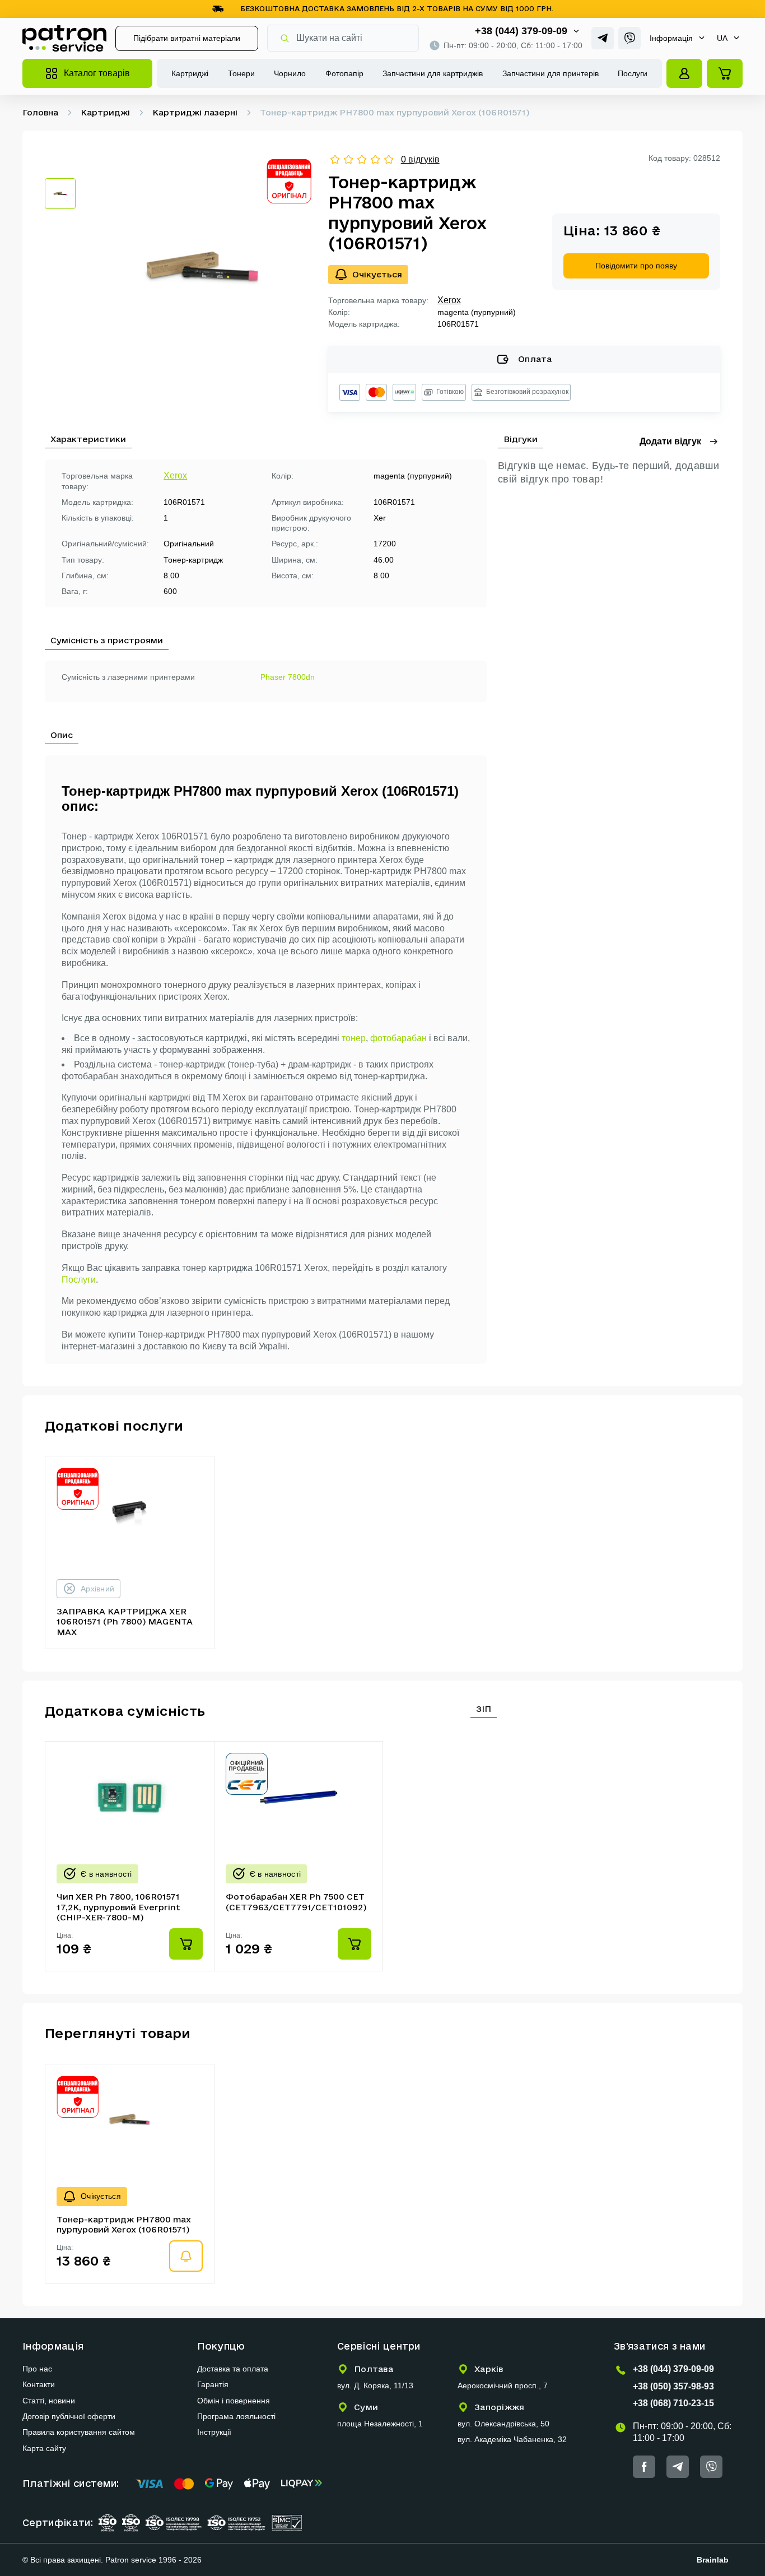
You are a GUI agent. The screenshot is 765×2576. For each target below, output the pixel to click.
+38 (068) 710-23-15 (673, 2403)
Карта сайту (44, 2448)
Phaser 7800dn (288, 677)
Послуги (633, 73)
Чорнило (290, 73)
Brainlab (713, 2560)
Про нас (37, 2369)
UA (722, 38)
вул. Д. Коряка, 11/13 (375, 2385)
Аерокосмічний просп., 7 (503, 2385)
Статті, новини (49, 2401)
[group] (202, 268)
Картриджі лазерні (195, 112)
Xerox (449, 300)
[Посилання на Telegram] (603, 38)
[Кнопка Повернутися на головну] (64, 38)
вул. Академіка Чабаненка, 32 (512, 2439)
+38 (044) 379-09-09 (521, 31)
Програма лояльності (236, 2416)
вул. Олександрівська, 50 (503, 2424)
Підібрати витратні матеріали (187, 38)
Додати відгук (670, 441)
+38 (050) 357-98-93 (673, 2386)
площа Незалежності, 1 (380, 2424)
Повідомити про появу (636, 266)
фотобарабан (398, 1038)
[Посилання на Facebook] (644, 2467)
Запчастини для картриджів (433, 73)
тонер (354, 1038)
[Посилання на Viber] (629, 38)
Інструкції (214, 2432)
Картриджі (190, 73)
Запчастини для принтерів (551, 73)
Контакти (39, 2384)
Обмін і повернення (234, 2401)
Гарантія (213, 2384)
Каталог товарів (97, 73)
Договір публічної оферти (69, 2416)
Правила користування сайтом (79, 2432)
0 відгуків (420, 159)
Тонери (241, 73)
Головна (40, 112)
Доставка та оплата (233, 2369)
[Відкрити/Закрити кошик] (725, 73)
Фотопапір (344, 73)
